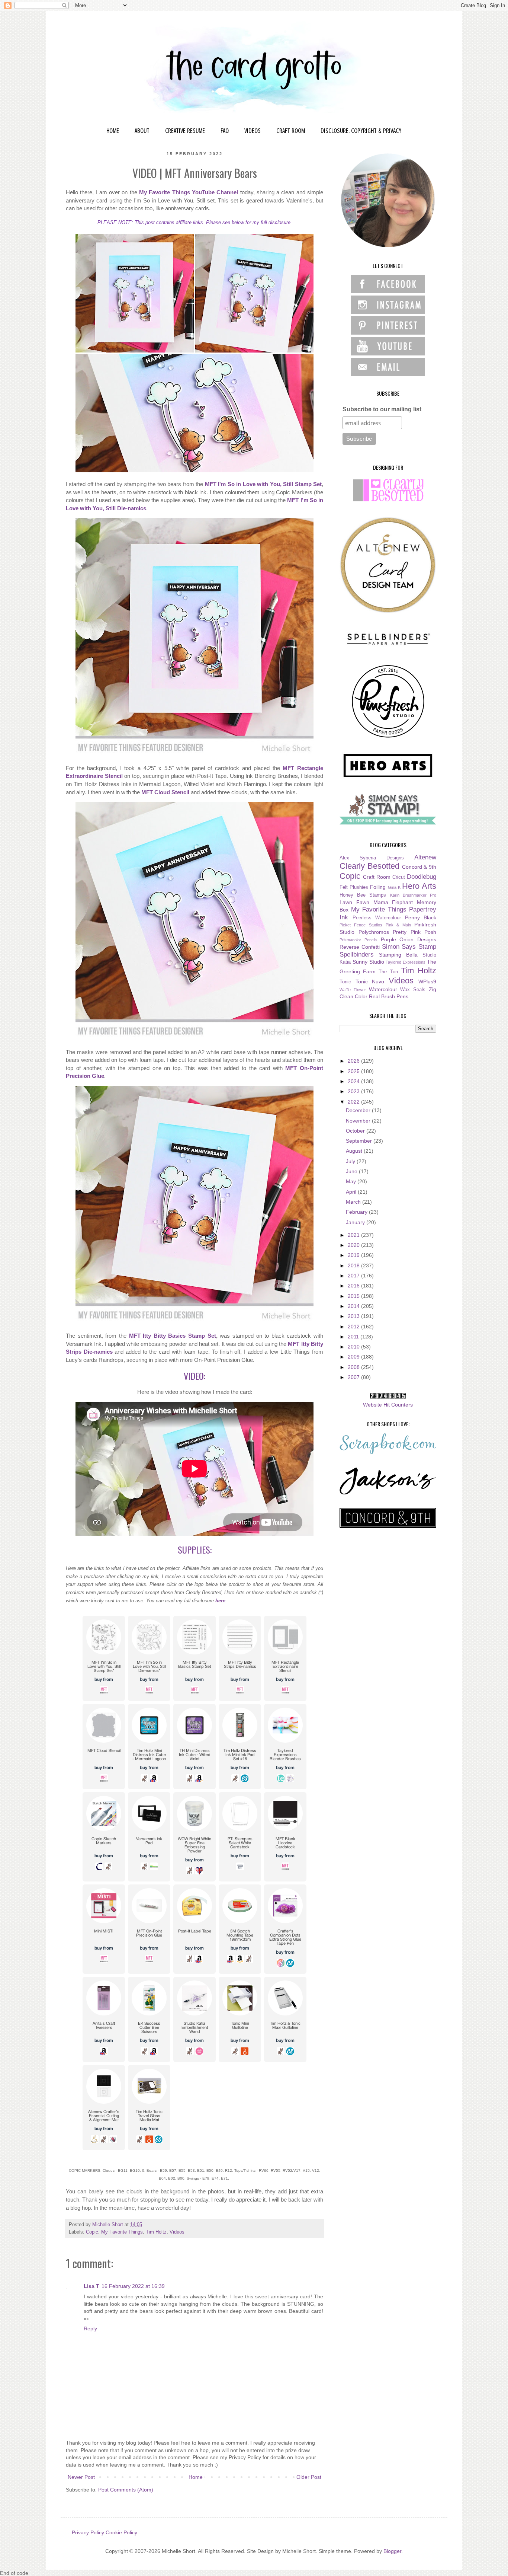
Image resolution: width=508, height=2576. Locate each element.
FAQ (225, 131)
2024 (354, 1081)
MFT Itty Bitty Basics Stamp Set (173, 1336)
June (352, 1171)
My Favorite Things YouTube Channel (189, 192)
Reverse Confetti (360, 947)
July (351, 1161)
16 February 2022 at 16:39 (133, 2286)
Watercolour (383, 989)
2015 (354, 1296)
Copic (92, 2232)
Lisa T (91, 2286)
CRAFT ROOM (291, 131)
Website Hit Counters (388, 1405)
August (355, 1151)
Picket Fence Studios (361, 925)
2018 (354, 1265)
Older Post (309, 2477)
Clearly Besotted (369, 866)
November (359, 1121)
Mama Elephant (393, 902)
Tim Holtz (156, 2232)
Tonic (345, 982)
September (360, 1141)
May (352, 1181)
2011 (354, 1337)
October (356, 1131)
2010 (354, 1347)
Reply (90, 2328)
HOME (113, 131)
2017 (354, 1276)
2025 (354, 1071)
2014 (354, 1306)
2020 (354, 1245)
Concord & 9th (419, 867)
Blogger (392, 2551)
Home (196, 2477)
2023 (354, 1091)
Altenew (425, 857)
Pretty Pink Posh (414, 932)
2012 (354, 1327)
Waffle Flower (353, 990)
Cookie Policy (121, 2532)
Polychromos (374, 932)
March (354, 1202)
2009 (354, 1357)
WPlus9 (427, 981)
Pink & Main (398, 925)
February (357, 1212)
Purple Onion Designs (409, 939)
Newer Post (81, 2477)
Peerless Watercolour (377, 918)
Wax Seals (413, 990)
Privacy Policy (88, 2532)
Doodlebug (422, 877)
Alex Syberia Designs (372, 858)
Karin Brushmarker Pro (413, 895)
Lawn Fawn (354, 902)
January (356, 1222)
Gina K (394, 887)
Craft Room (377, 877)
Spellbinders (357, 955)
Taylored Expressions (406, 962)
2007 (354, 1377)
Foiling (378, 887)
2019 (354, 1255)
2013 (354, 1316)
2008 (354, 1367)
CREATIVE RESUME (185, 131)
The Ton (388, 972)
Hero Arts (419, 886)
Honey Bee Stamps (363, 895)
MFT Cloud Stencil (165, 792)
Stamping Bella (398, 955)
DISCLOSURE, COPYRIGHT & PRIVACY (361, 131)
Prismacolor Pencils (359, 940)
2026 (354, 1061)
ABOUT (142, 131)
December (359, 1110)
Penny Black (421, 917)
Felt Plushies (354, 887)
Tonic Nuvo (370, 981)
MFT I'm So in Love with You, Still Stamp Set (263, 484)
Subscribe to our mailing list (382, 409)
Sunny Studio (368, 962)
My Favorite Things (122, 2232)
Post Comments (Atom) (126, 2490)
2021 (354, 1235)
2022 (354, 1102)
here (220, 1601)
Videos (177, 2232)
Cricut (399, 877)
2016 (354, 1286)
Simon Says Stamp (409, 947)
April (352, 1192)
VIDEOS (253, 131)
